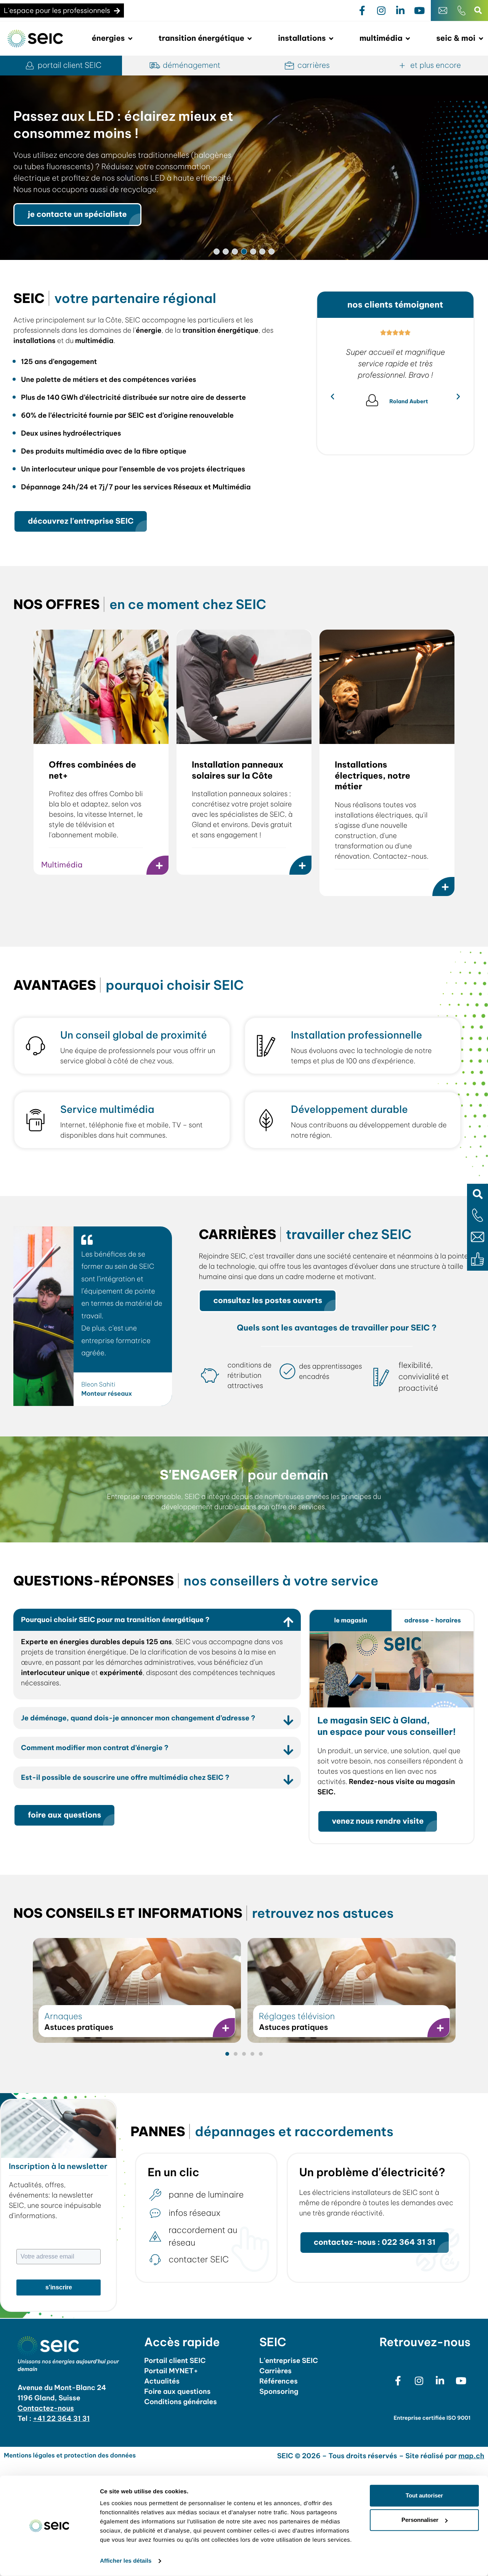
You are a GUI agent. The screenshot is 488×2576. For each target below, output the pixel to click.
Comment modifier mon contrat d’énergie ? (95, 1748)
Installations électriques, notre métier (372, 775)
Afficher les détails (126, 2561)
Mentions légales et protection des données (70, 2456)
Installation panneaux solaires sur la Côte (238, 770)
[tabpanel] (392, 1738)
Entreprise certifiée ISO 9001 (432, 2418)
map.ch (472, 2456)
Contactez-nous (46, 2408)
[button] (478, 1194)
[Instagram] (381, 11)
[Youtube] (419, 11)
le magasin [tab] (351, 1621)
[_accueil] (35, 39)
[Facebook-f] (362, 11)
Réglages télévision (297, 2016)
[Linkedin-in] (400, 11)
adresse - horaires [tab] (433, 1621)
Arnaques (63, 2016)
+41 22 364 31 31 (61, 2418)
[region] (244, 168)
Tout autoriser (424, 2495)
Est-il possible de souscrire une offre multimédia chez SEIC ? (125, 1777)
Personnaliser (420, 2520)
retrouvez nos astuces (203, 1913)
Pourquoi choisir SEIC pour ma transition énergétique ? (115, 1620)
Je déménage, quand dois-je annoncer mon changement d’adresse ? (138, 1718)
